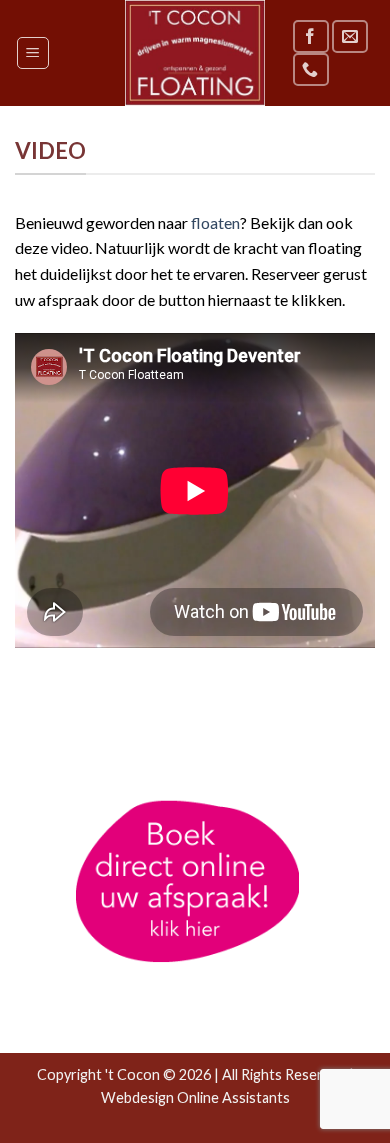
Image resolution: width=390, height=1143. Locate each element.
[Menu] (33, 53)
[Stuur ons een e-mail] (350, 36)
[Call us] (311, 69)
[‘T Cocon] (195, 53)
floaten (215, 222)
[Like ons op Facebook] (311, 36)
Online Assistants (233, 1097)
